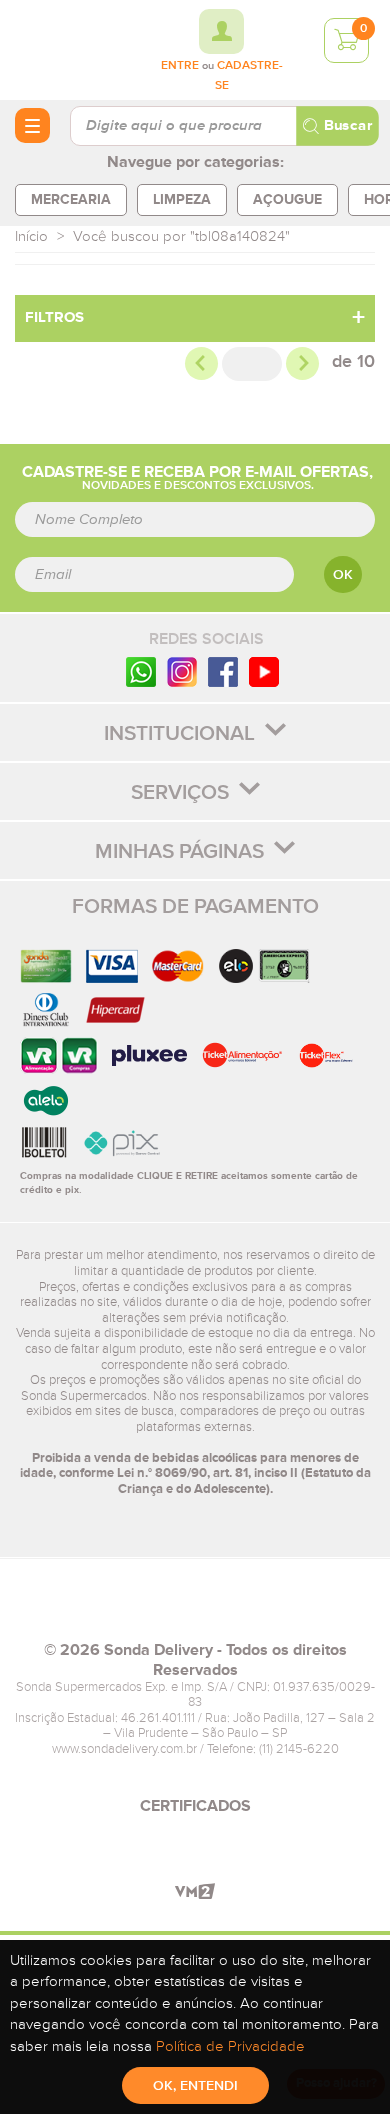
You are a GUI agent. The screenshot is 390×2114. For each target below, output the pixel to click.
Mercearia (71, 199)
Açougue (287, 199)
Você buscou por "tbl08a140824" (181, 236)
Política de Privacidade (230, 2046)
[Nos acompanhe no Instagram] (182, 671)
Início (31, 236)
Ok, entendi (195, 2086)
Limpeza (182, 199)
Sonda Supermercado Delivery (70, 49)
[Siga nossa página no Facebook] (223, 671)
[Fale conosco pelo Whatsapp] (141, 671)
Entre (180, 66)
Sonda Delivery (195, 1608)
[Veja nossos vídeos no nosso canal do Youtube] (264, 671)
